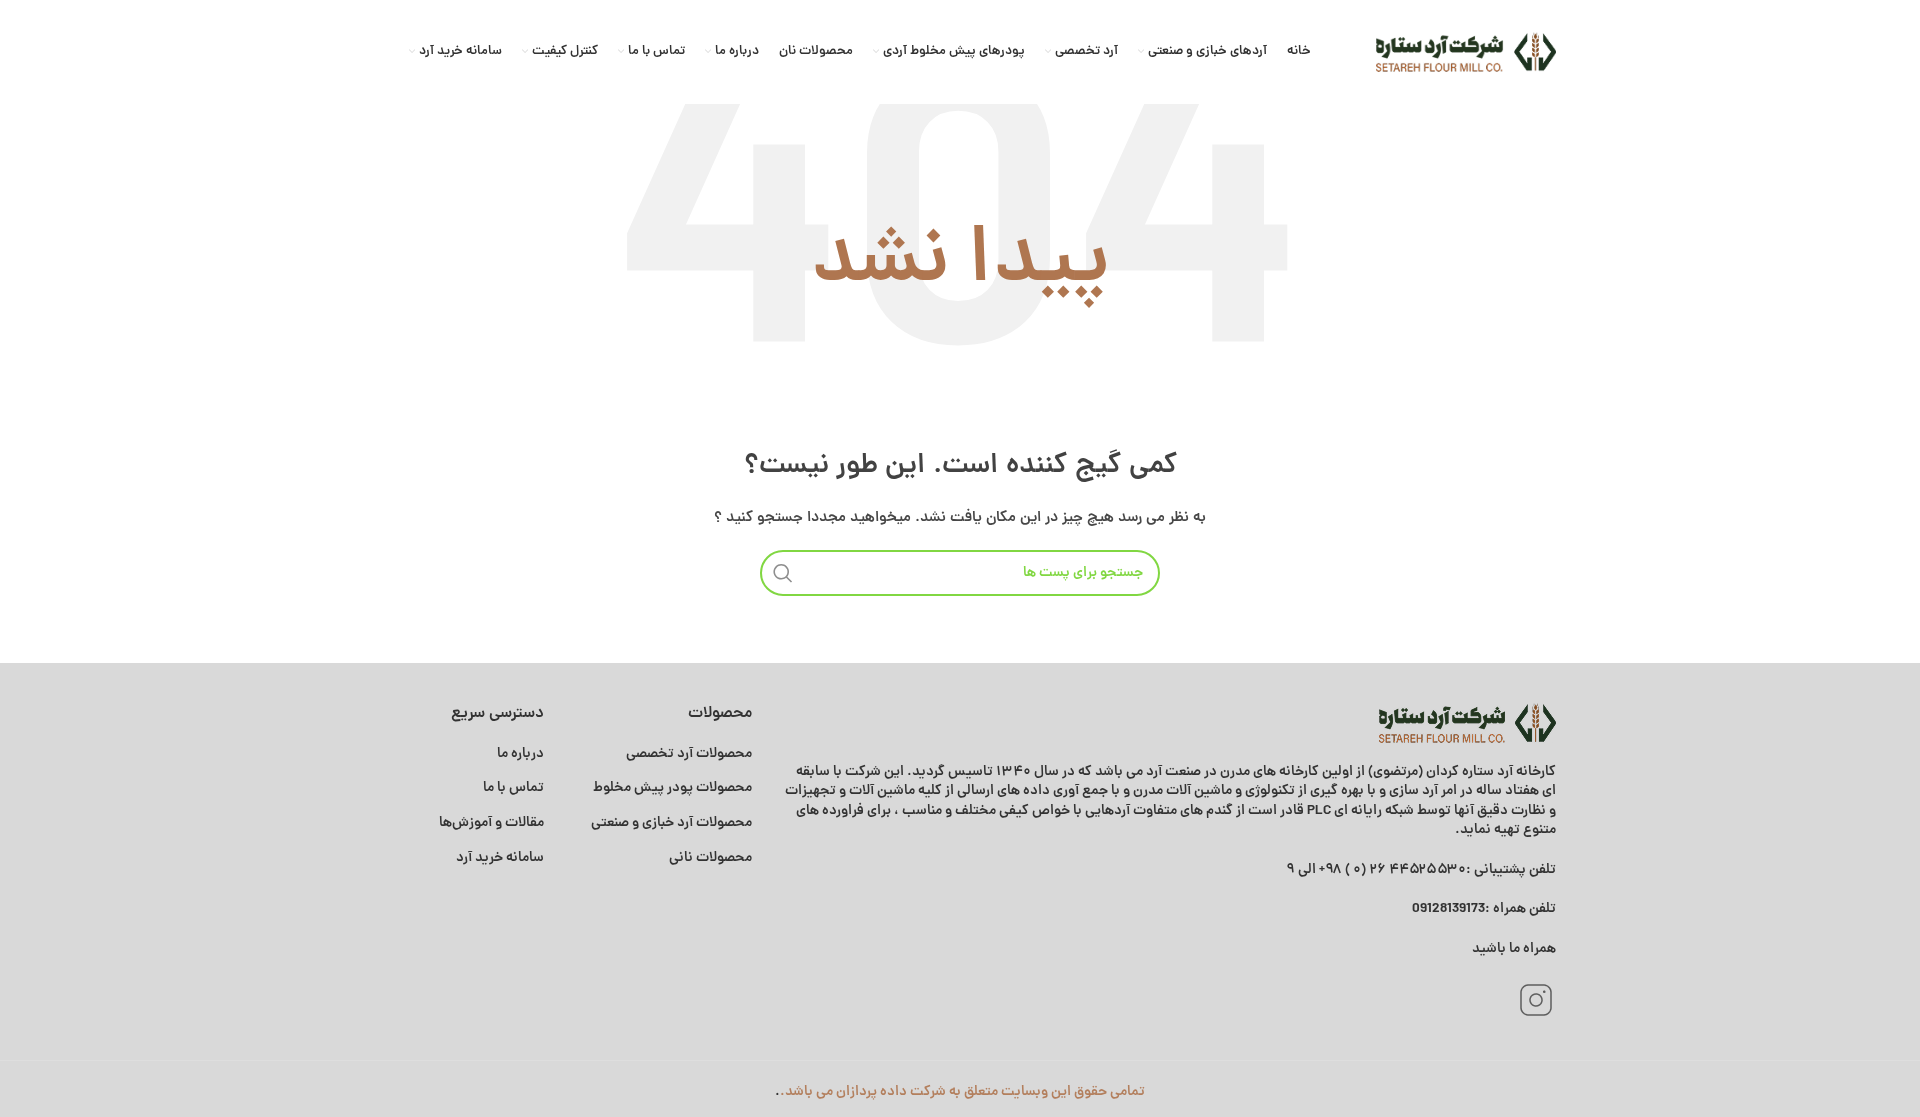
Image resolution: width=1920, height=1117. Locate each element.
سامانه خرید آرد (500, 858)
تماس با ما (513, 788)
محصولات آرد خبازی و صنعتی (671, 823)
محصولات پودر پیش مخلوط (672, 788)
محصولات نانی (710, 858)
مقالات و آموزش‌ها (490, 823)
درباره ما (520, 754)
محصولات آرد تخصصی (689, 754)
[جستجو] (783, 573)
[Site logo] (1466, 52)
